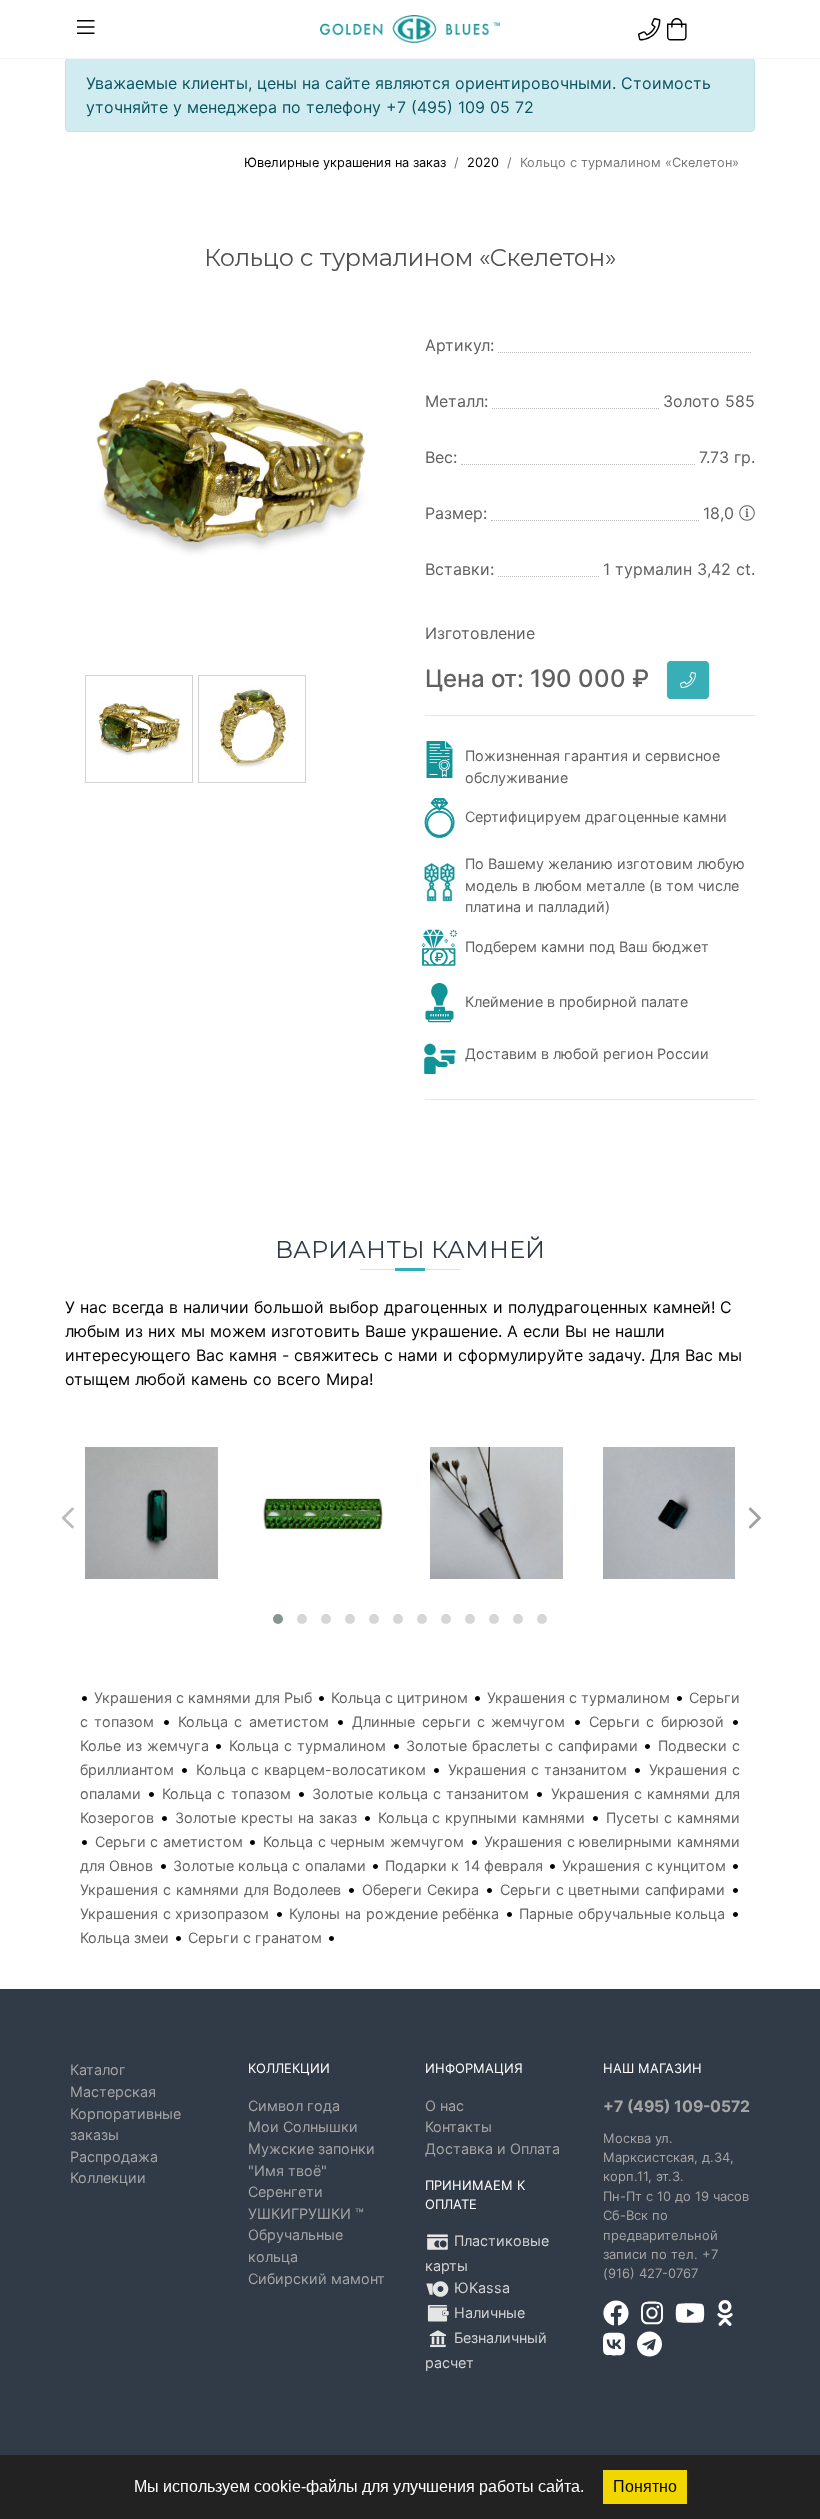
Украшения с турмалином (578, 1697)
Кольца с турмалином (307, 1745)
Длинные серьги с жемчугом (458, 1721)
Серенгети (285, 2191)
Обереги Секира (420, 1889)
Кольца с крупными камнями (482, 1817)
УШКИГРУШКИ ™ (306, 2213)
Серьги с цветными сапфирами (613, 1889)
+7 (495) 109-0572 (676, 2106)
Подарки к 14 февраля (464, 1865)
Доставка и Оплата (492, 2148)
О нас (444, 2105)
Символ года (294, 2105)
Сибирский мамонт (316, 2278)
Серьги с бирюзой (656, 1721)
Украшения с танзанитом (538, 1769)
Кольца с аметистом (253, 1721)
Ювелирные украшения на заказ (345, 162)
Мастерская (113, 2091)
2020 (483, 162)
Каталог (98, 2069)
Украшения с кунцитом (644, 1865)
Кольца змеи (124, 1937)
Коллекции (108, 2177)
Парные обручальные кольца (622, 1913)
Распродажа (114, 2156)
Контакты (458, 2126)
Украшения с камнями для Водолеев (210, 1889)
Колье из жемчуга (144, 1745)
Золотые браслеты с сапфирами (521, 1745)
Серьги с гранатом (255, 1937)
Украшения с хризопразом (174, 1913)
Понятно (645, 2486)
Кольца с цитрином (399, 1697)
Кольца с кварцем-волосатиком (311, 1769)
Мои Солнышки (303, 2126)
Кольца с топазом (226, 1793)
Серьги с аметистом (169, 1841)
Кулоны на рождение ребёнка (394, 1913)
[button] (278, 1619)
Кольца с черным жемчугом (363, 1841)
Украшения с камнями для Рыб (203, 1697)
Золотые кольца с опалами (269, 1865)
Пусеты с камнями (673, 1817)
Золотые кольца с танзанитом (420, 1793)
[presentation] (65, 1513)
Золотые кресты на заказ (266, 1817)
